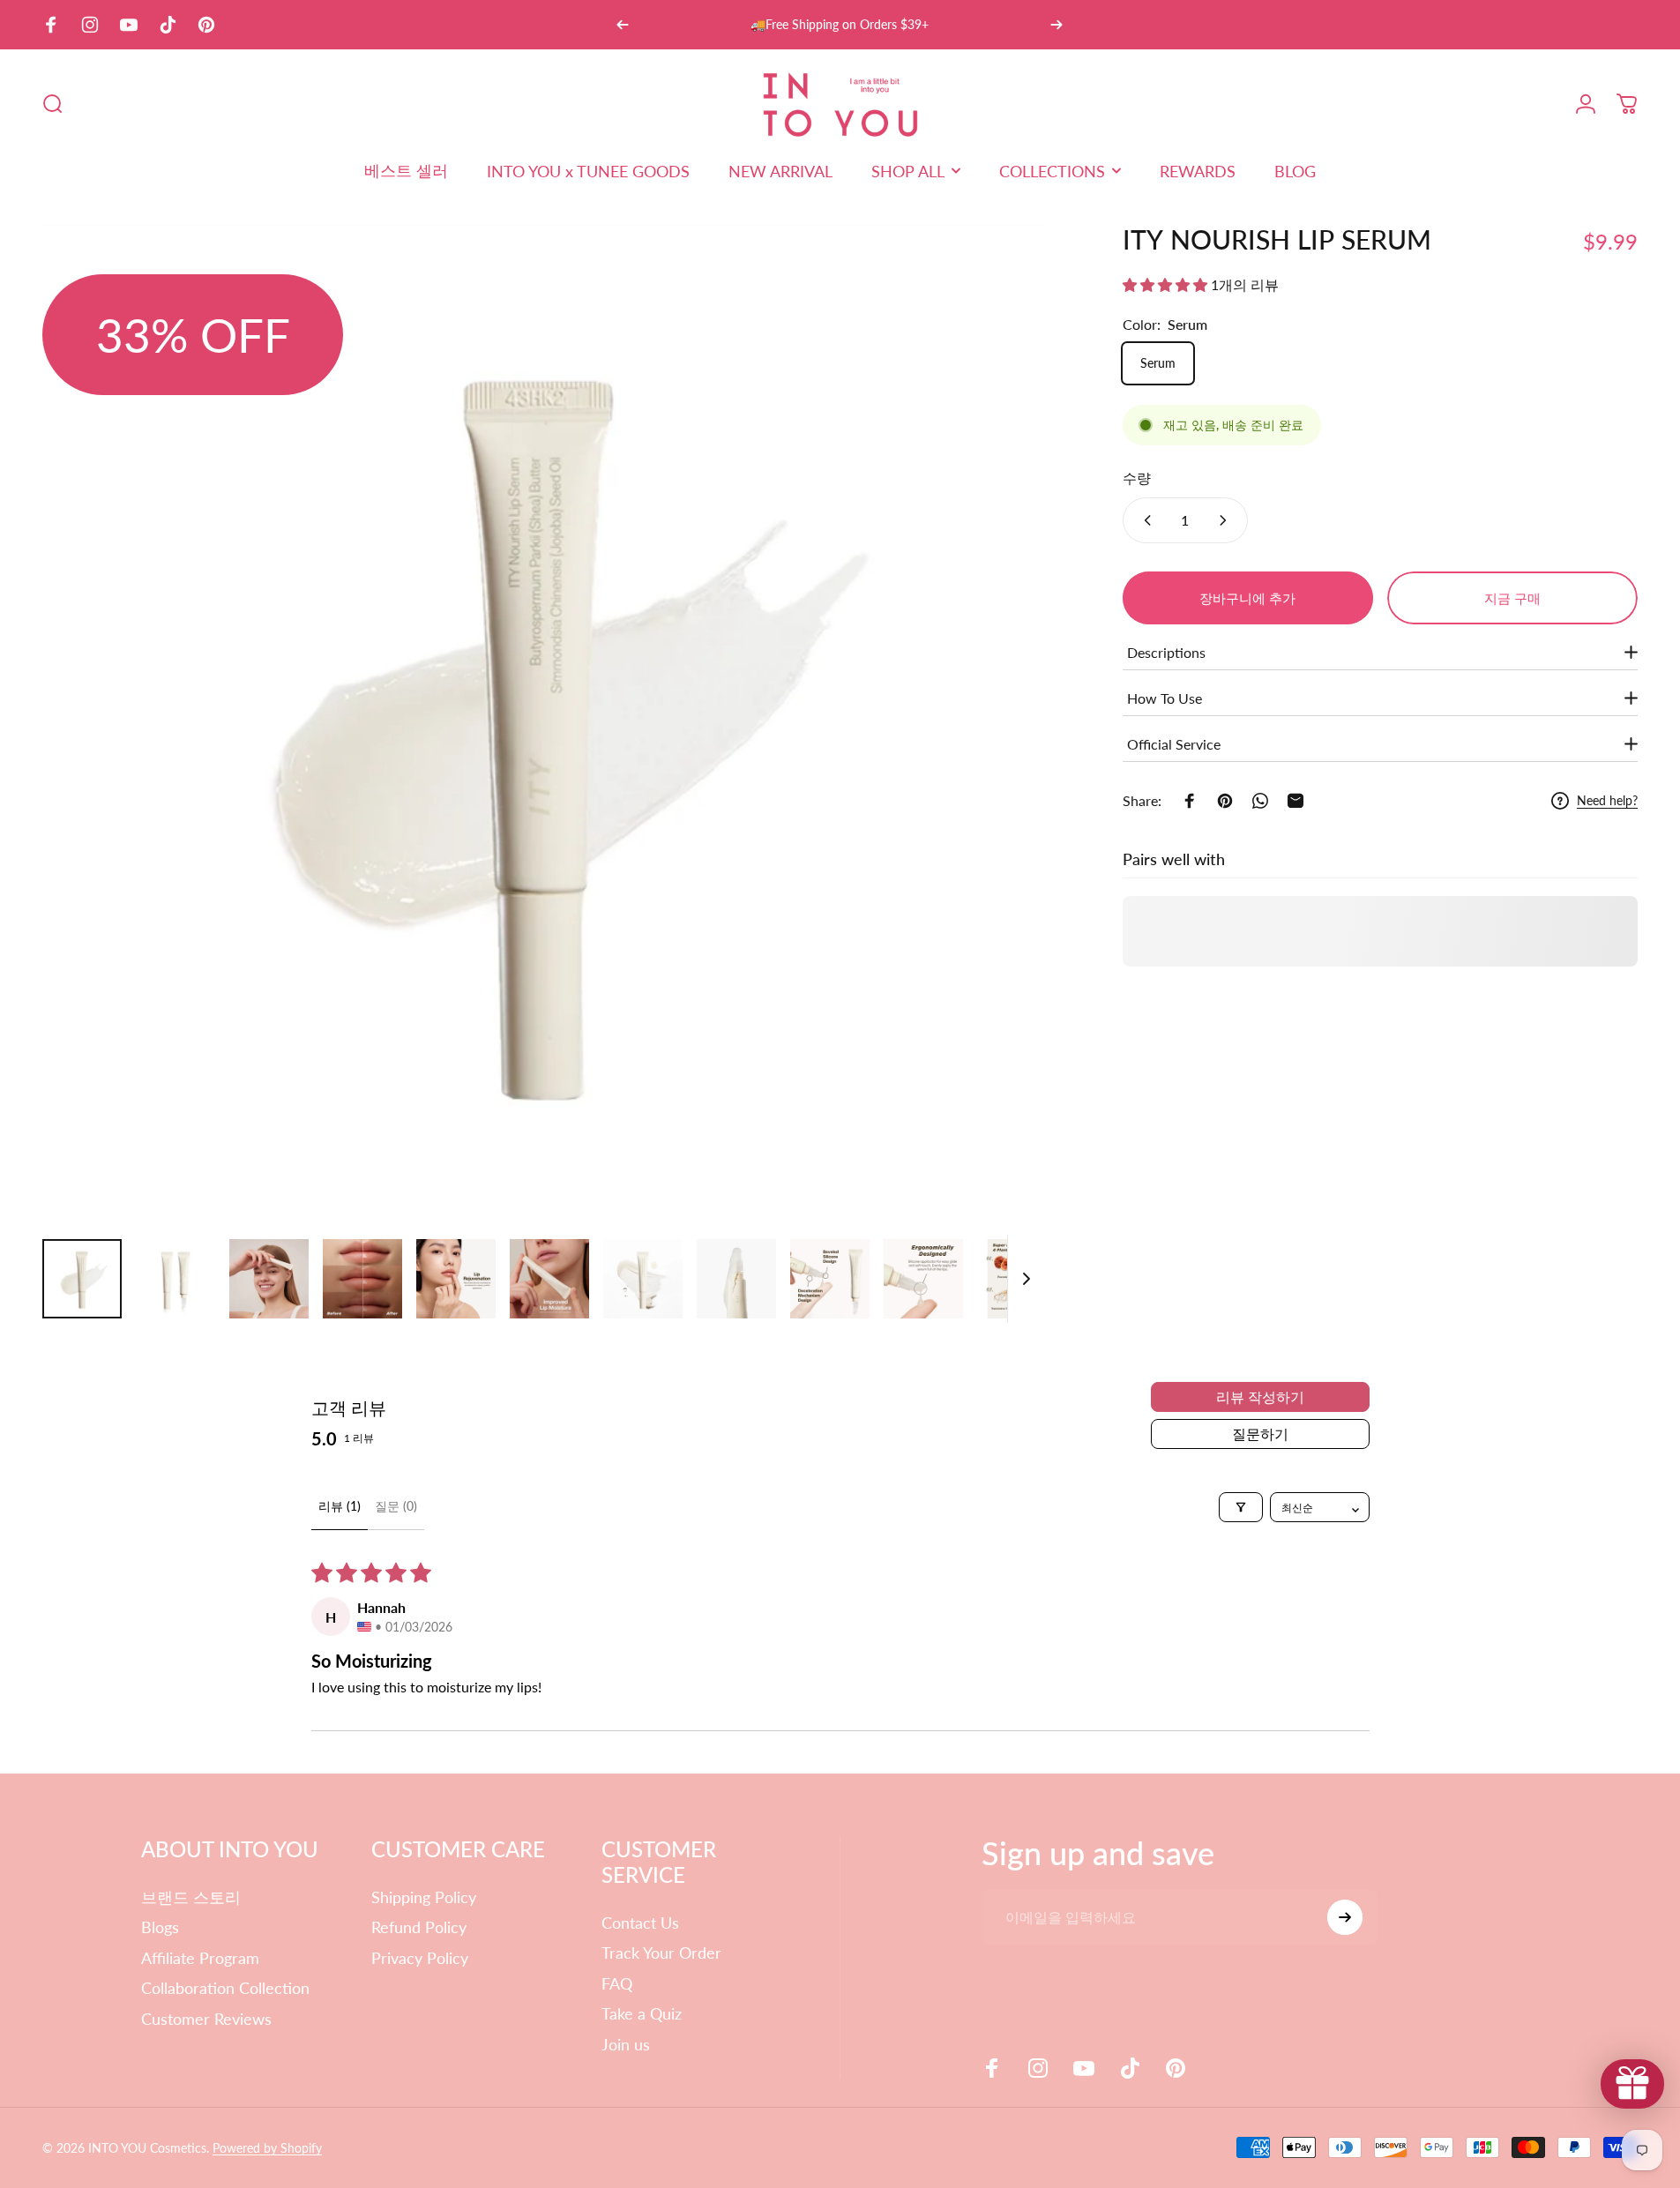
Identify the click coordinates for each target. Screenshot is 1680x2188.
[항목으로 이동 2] (269, 1279)
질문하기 (1260, 1434)
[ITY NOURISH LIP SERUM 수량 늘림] (1227, 520)
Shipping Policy (424, 1897)
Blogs (160, 1927)
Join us (626, 2044)
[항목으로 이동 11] (1017, 1279)
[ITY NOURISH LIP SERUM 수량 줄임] (1144, 520)
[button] (1167, 284)
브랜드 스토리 (191, 1897)
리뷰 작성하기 (1260, 1396)
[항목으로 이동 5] (549, 1279)
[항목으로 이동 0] (82, 1279)
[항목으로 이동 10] (923, 1279)
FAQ (617, 1983)
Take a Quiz (642, 2013)
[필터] (1241, 1507)
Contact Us (640, 1923)
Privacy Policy (420, 1958)
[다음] (1057, 25)
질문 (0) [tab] (396, 1506)
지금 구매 (1512, 598)
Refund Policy (419, 1927)
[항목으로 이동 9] (830, 1279)
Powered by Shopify (267, 2148)
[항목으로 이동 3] (362, 1279)
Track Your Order (661, 1953)
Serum (1158, 363)
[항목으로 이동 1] (175, 1279)
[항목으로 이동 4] (456, 1279)
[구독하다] (1345, 1917)
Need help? (1607, 800)
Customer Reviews (206, 2019)
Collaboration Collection (225, 1988)
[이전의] (623, 25)
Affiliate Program (200, 1958)
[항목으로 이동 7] (736, 1279)
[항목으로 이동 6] (643, 1279)
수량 (1137, 478)
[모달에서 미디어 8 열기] (543, 725)
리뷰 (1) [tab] (340, 1506)
